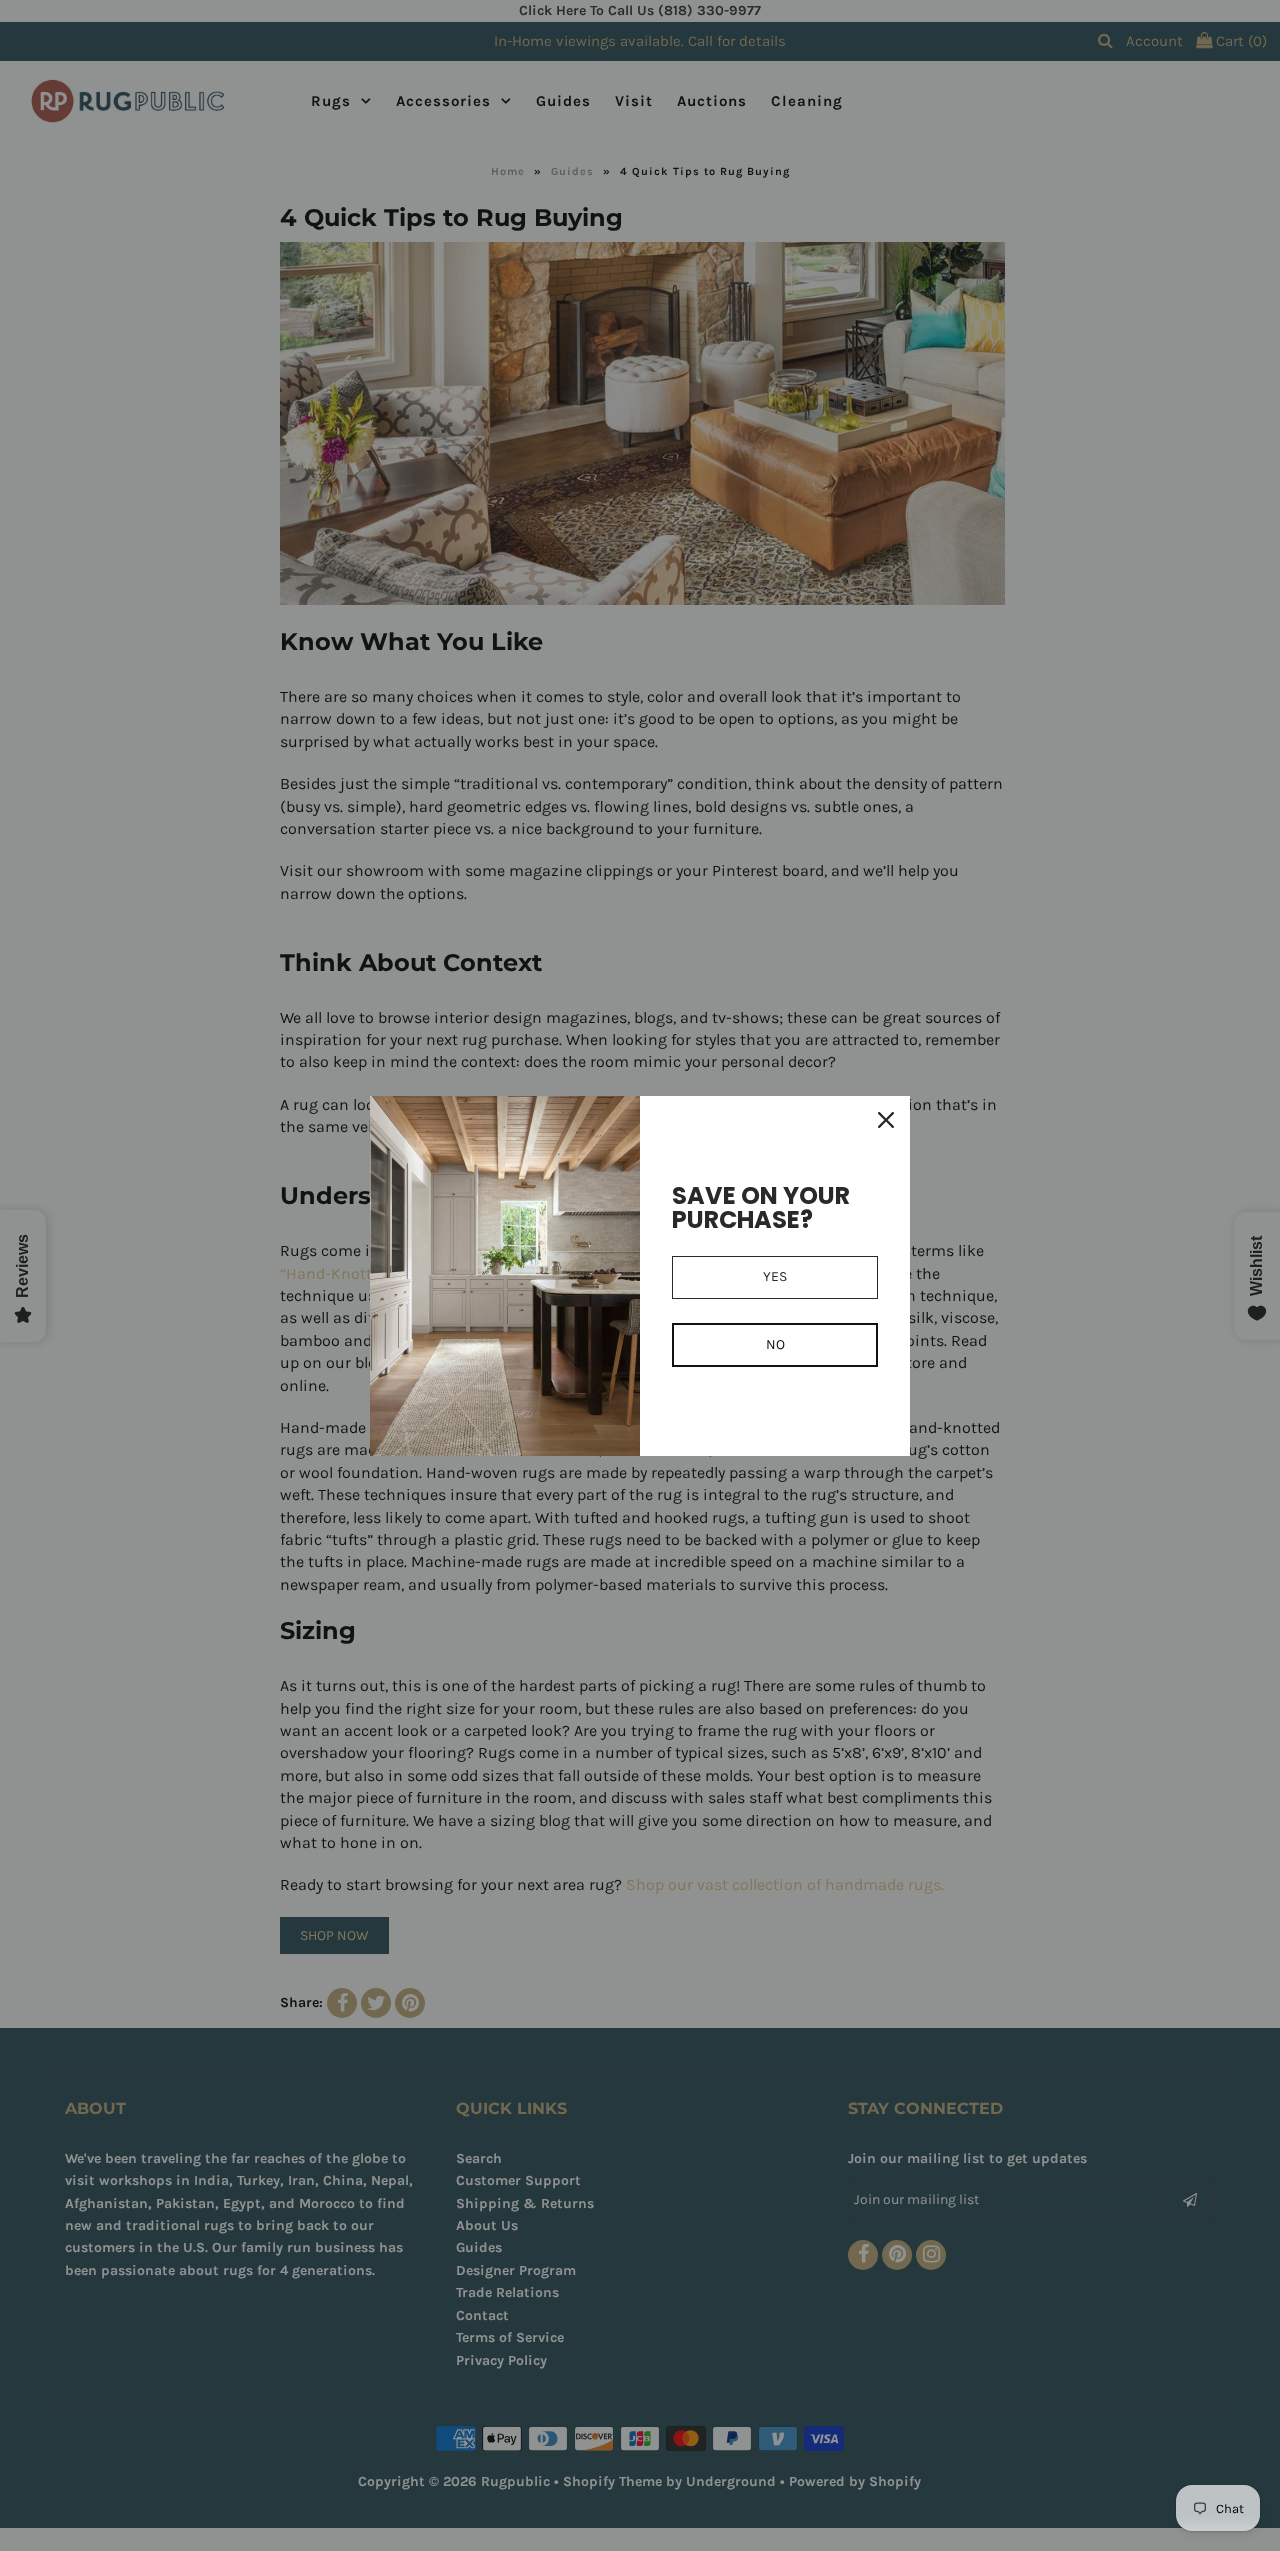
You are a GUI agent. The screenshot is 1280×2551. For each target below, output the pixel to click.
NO (775, 1344)
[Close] (886, 1120)
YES (775, 1276)
